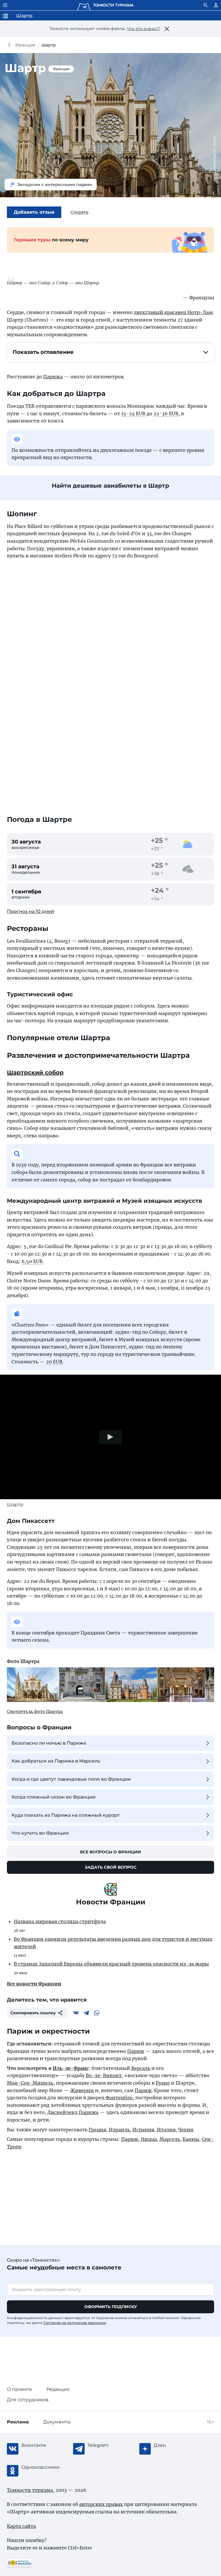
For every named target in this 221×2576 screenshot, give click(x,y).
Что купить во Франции (40, 1833)
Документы (57, 2422)
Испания (143, 2130)
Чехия (186, 2130)
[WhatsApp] (97, 2013)
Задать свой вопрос (111, 1867)
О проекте (19, 2389)
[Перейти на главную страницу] (105, 5)
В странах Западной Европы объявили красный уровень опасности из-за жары (111, 1964)
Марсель (170, 2139)
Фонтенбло (119, 2098)
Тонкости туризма (11, 45)
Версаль (141, 2068)
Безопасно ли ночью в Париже (49, 1743)
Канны (191, 2139)
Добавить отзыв (34, 212)
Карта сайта (21, 2526)
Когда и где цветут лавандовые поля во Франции (71, 1779)
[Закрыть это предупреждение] (167, 29)
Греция (97, 2130)
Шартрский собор (35, 1072)
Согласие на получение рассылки (75, 2323)
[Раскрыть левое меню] (5, 5)
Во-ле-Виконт (104, 2075)
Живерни (82, 2090)
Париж (136, 2051)
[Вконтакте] (76, 2013)
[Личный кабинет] (216, 5)
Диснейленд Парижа (73, 2112)
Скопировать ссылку (33, 2013)
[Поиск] (205, 5)
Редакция (58, 2389)
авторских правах (101, 2504)
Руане (163, 2083)
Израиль (119, 2130)
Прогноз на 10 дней (31, 911)
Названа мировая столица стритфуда (60, 1921)
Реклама (18, 2422)
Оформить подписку (111, 2307)
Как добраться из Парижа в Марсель (56, 1761)
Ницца (149, 2139)
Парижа (53, 377)
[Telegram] (86, 2013)
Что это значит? (143, 29)
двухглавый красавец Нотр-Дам (173, 312)
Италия (166, 2130)
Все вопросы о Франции (110, 1852)
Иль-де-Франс (71, 2068)
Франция (25, 45)
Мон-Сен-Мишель (30, 2083)
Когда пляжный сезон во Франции (54, 1797)
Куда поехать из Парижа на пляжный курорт (66, 1815)
